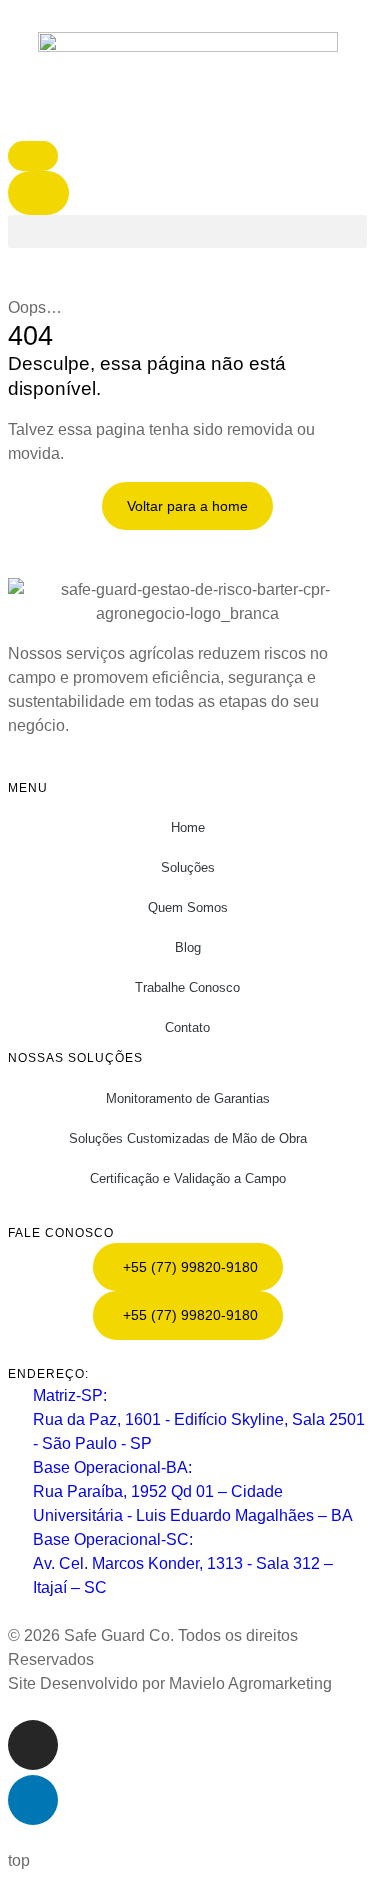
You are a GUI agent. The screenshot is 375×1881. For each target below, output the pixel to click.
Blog (188, 947)
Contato (187, 1027)
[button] (187, 231)
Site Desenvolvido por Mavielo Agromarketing (170, 1683)
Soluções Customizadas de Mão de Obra (188, 1138)
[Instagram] (33, 1745)
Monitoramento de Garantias (188, 1098)
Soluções (188, 867)
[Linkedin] (33, 1800)
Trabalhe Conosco (187, 987)
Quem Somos (188, 907)
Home (188, 827)
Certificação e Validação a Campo (188, 1178)
